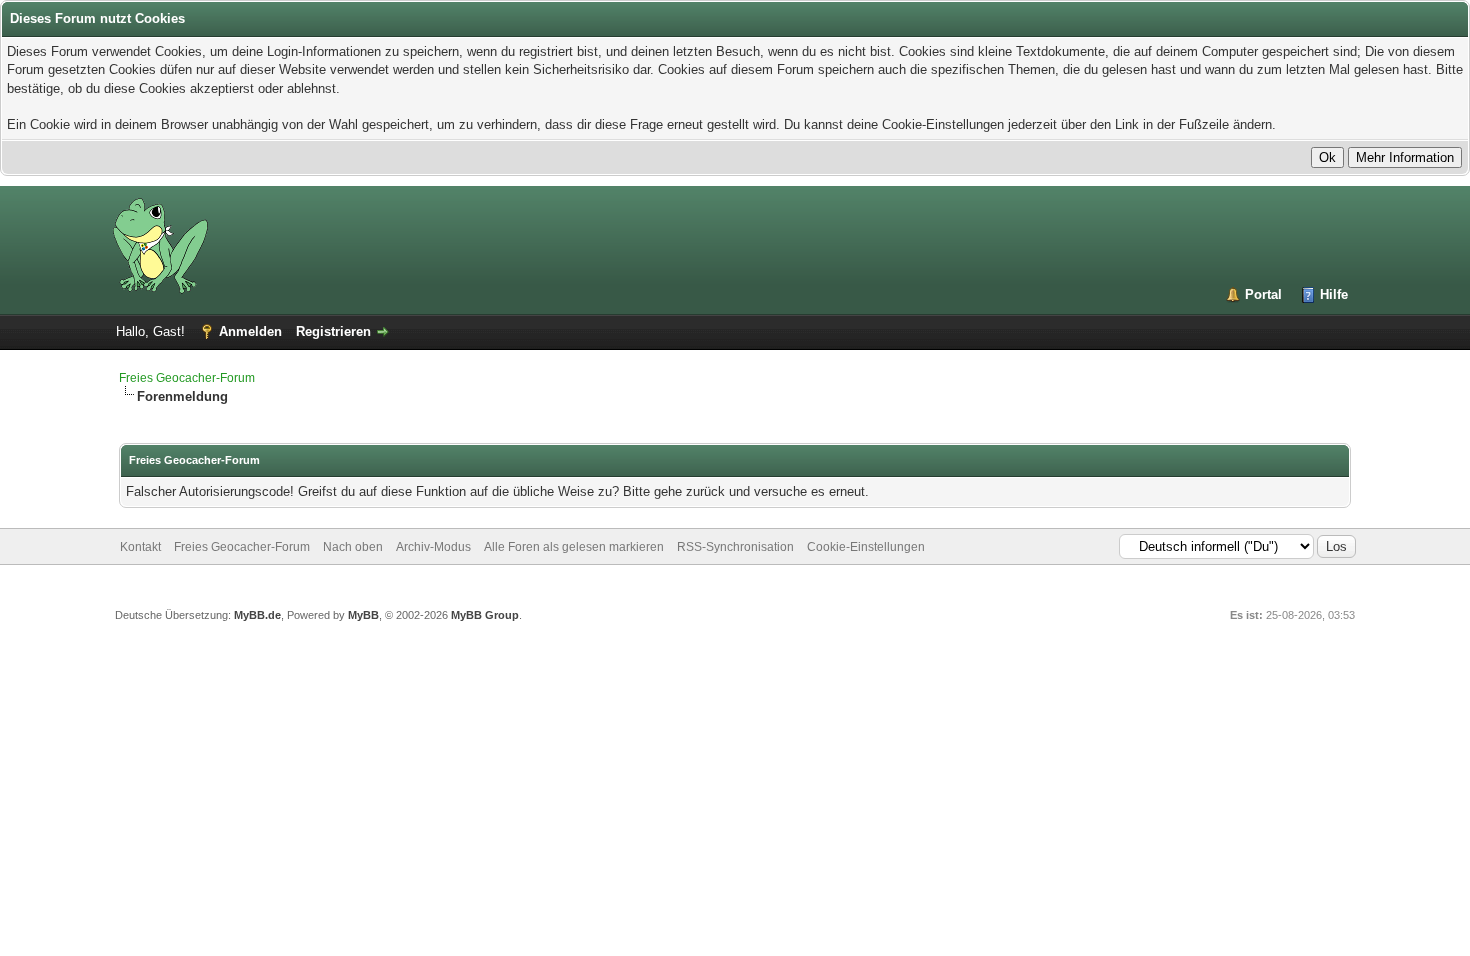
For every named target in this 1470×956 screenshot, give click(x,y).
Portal (1263, 294)
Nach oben (353, 547)
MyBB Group (485, 615)
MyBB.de (257, 615)
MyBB (363, 615)
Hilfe (1334, 294)
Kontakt (140, 547)
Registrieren (333, 331)
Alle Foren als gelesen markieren (574, 547)
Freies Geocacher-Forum (187, 378)
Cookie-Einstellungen (866, 547)
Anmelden (250, 331)
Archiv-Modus (433, 547)
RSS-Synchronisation (735, 547)
